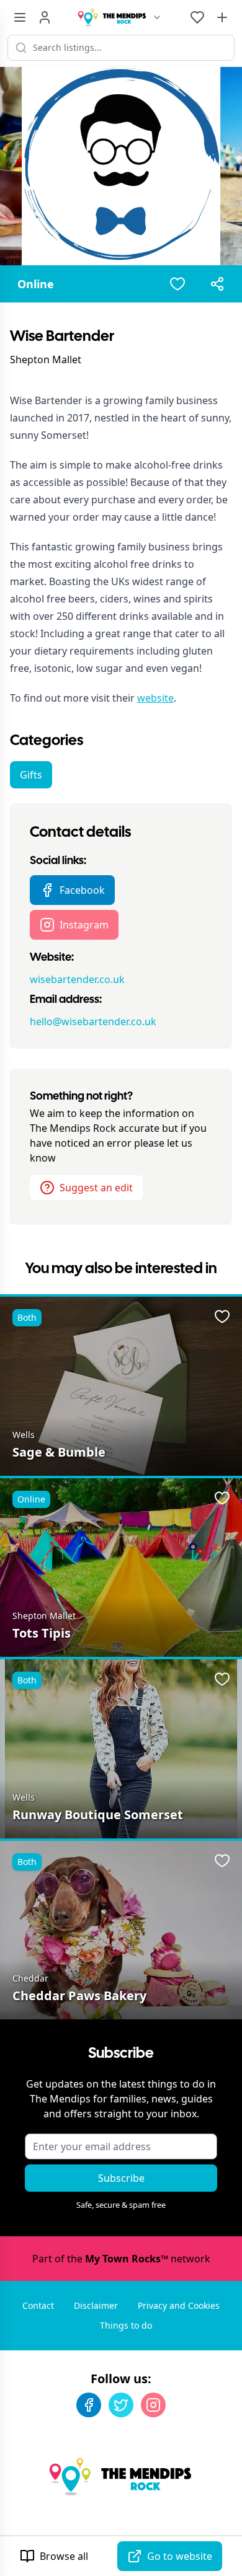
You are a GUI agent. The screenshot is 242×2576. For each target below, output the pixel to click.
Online (36, 284)
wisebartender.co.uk (77, 979)
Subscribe (121, 2178)
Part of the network (121, 2259)
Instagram (84, 925)
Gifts (31, 775)
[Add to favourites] (177, 284)
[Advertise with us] (222, 17)
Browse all (64, 2556)
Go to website (180, 2556)
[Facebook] (89, 2405)
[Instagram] (153, 2405)
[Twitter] (121, 2405)
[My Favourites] (197, 17)
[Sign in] (45, 17)
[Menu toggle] (20, 17)
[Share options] (217, 284)
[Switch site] (157, 17)
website (155, 698)
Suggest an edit (96, 1188)
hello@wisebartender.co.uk (93, 1021)
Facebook (82, 890)
